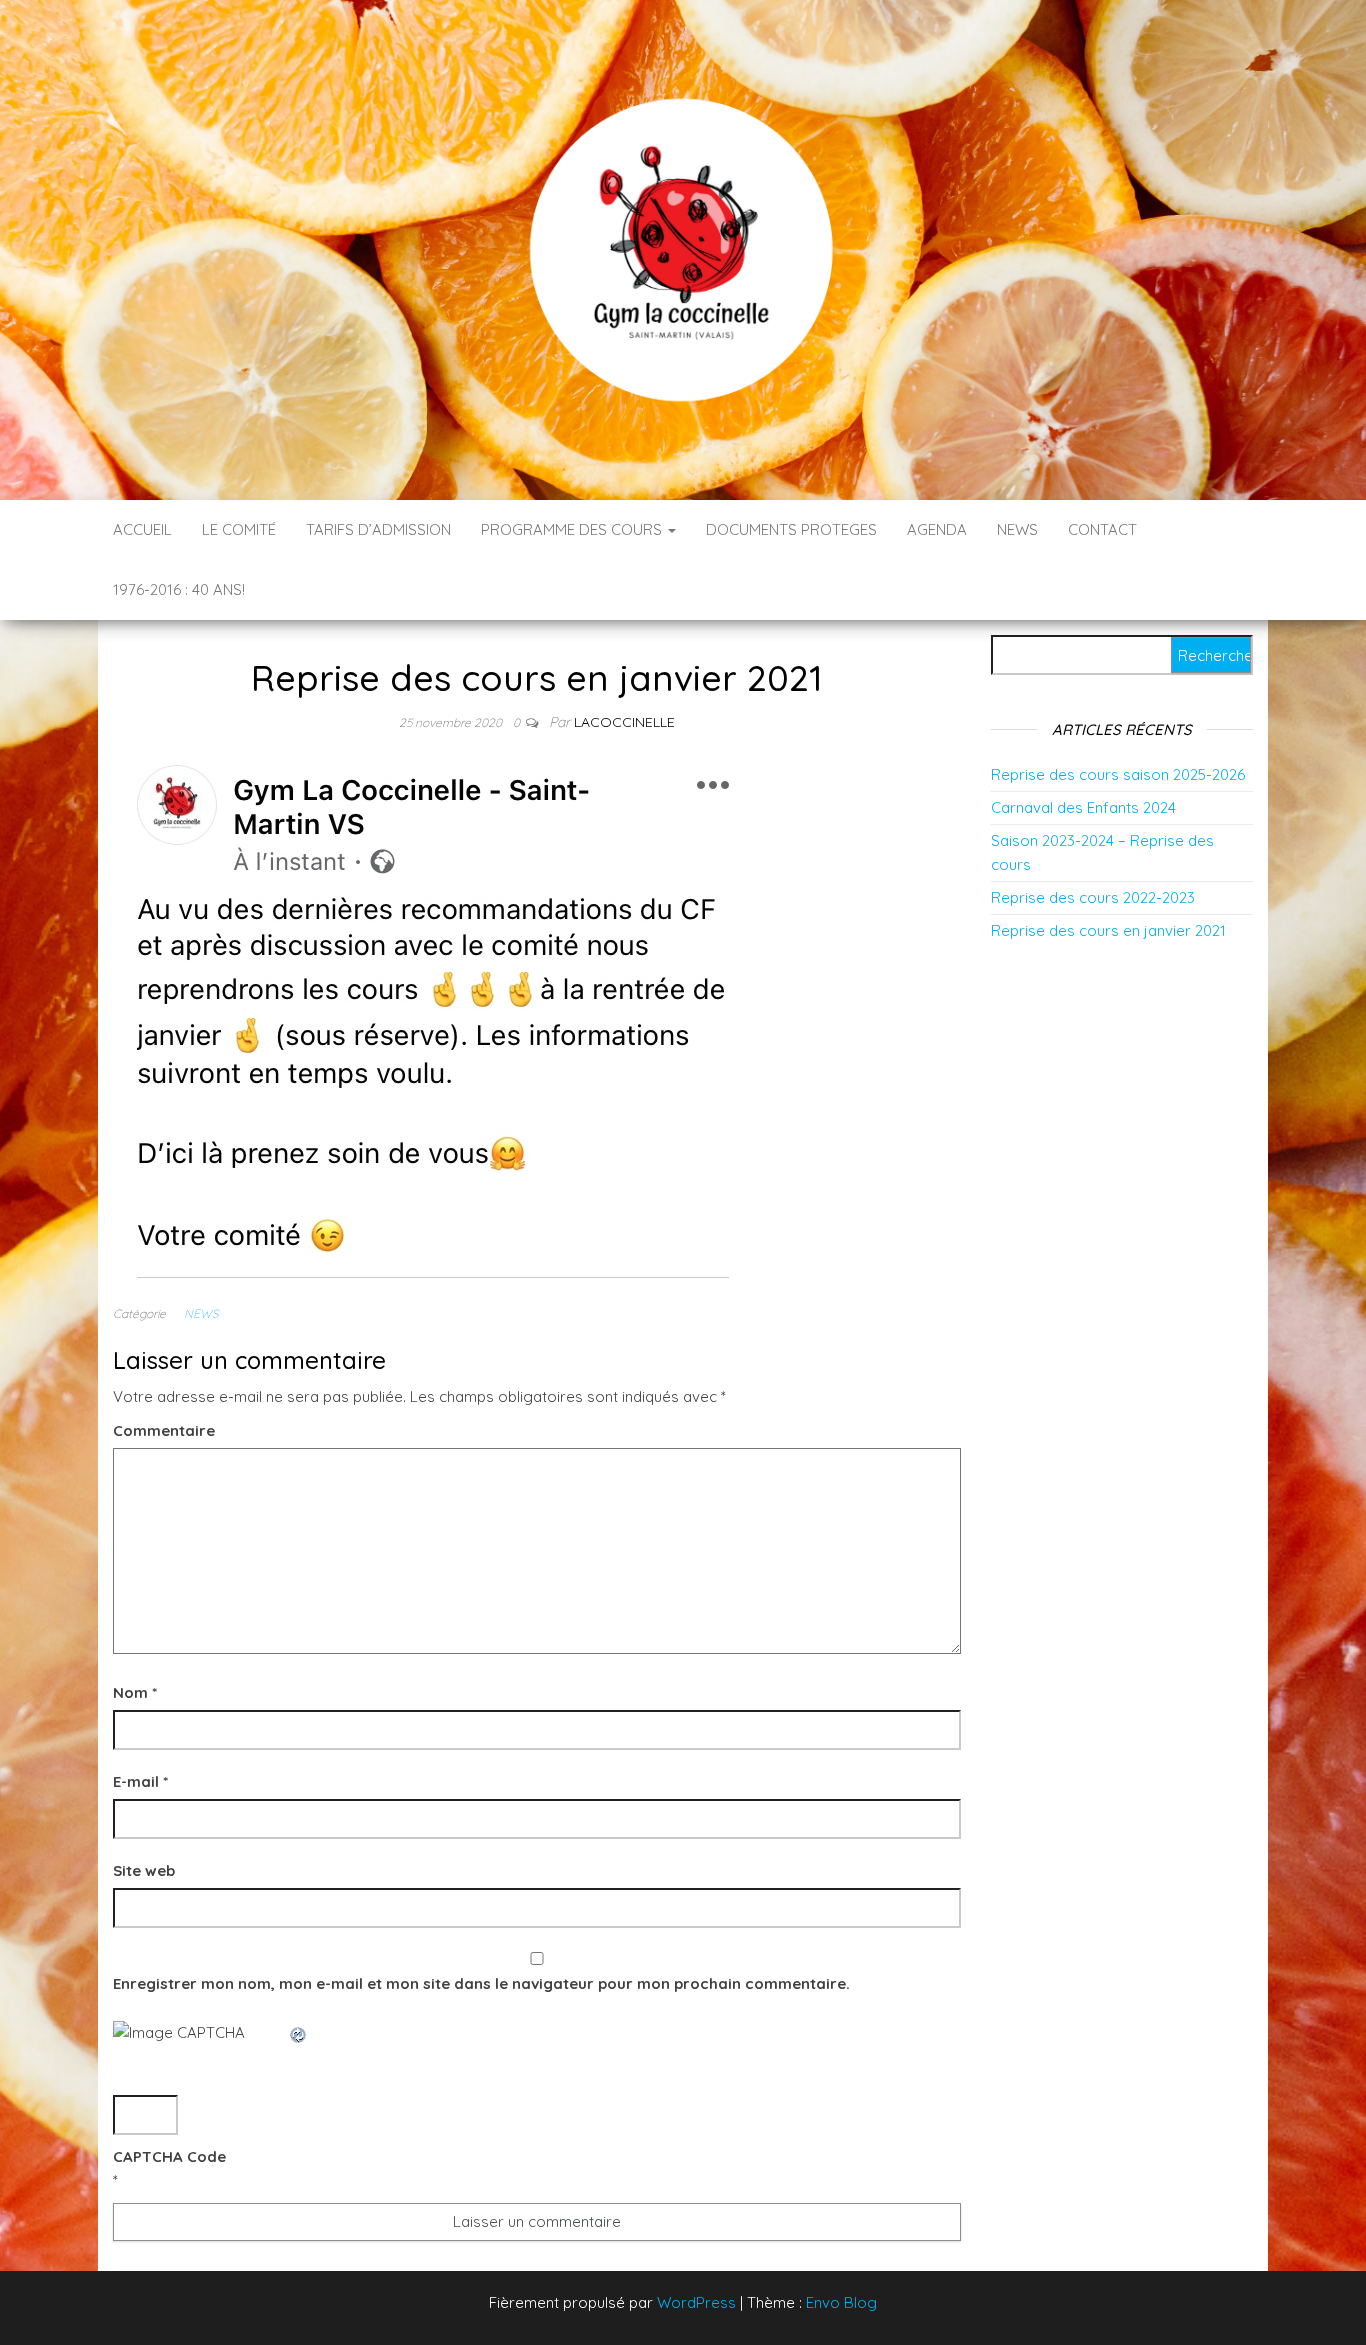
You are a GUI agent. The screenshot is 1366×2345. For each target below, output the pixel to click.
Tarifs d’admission (378, 529)
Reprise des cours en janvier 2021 (1108, 930)
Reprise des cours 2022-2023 (1093, 897)
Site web (144, 1870)
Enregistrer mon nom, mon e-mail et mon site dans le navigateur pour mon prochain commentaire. (481, 1983)
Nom (135, 1692)
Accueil (142, 529)
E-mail (140, 1781)
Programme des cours (573, 529)
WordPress (696, 2302)
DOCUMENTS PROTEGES (791, 529)
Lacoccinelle (624, 722)
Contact (1102, 529)
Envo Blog (841, 2302)
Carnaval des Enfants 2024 (1083, 807)
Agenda (937, 529)
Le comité (239, 529)
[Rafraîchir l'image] (299, 2032)
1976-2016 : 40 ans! (179, 589)
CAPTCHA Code (169, 2156)
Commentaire (164, 1430)
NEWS (1017, 529)
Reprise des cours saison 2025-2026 (1118, 774)
